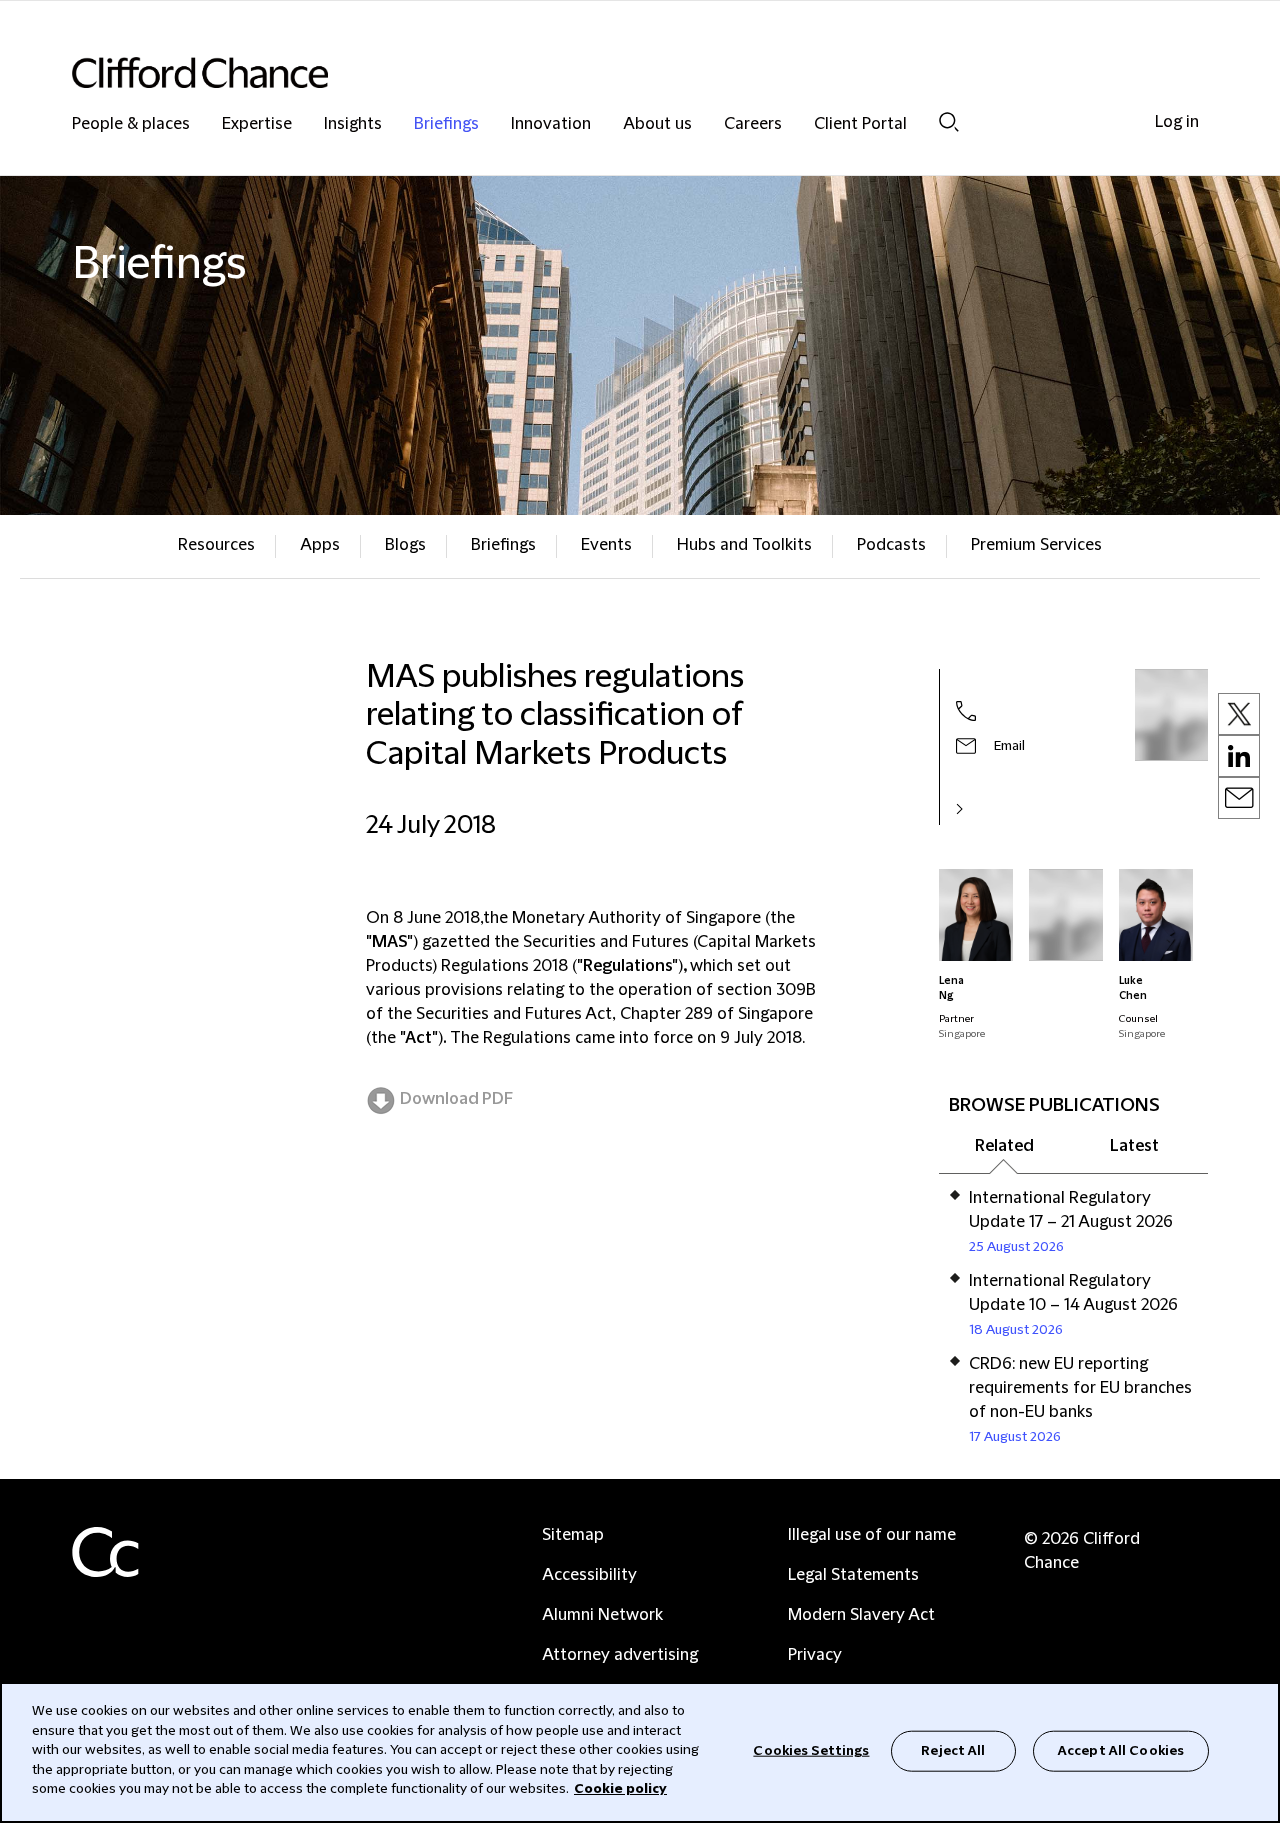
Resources (216, 545)
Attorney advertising (620, 1655)
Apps (320, 545)
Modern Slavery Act (861, 1615)
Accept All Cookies (1121, 1750)
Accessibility (589, 1575)
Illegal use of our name (872, 1535)
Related (1004, 1146)
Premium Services (1036, 545)
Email (1009, 746)
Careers (753, 124)
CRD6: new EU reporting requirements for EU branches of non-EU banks (1080, 1388)
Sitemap (573, 1535)
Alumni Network (602, 1615)
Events (606, 545)
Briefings (446, 124)
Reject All (953, 1750)
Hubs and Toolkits (744, 545)
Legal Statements (853, 1575)
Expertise (257, 124)
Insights (353, 124)
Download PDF (456, 1099)
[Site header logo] (600, 72)
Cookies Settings (811, 1750)
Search (949, 121)
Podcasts (891, 545)
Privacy (815, 1655)
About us (657, 124)
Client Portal (860, 124)
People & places (131, 124)
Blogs (405, 545)
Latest (1134, 1146)
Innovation (551, 124)
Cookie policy (620, 1789)
